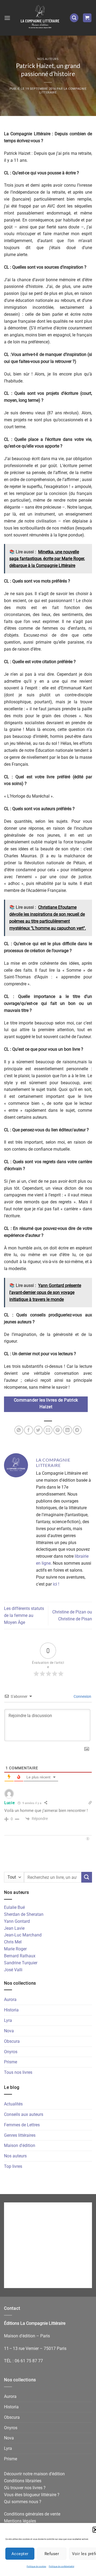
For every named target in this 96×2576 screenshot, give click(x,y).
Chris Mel (13, 1942)
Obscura (12, 2041)
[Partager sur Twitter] (38, 1430)
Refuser (52, 2554)
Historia (11, 2010)
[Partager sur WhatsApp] (19, 1430)
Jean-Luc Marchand (23, 1935)
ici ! (56, 1584)
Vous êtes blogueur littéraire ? (32, 2495)
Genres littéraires (20, 2135)
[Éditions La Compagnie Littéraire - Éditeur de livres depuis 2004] (40, 18)
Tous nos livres (18, 2072)
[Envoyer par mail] (48, 1430)
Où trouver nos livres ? (25, 2488)
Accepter (20, 2554)
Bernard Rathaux (20, 1956)
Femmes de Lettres (22, 2125)
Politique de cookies (36, 2566)
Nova (9, 2031)
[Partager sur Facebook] (28, 1430)
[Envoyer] (87, 1877)
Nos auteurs (48, 59)
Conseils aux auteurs (24, 2114)
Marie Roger (15, 1949)
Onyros (11, 2052)
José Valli (13, 1970)
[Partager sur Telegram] (77, 1430)
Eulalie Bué (14, 1907)
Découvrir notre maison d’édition (34, 2474)
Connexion (82, 1696)
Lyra (8, 2020)
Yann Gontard (17, 1921)
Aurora (10, 1999)
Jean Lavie (14, 1928)
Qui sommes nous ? (23, 2502)
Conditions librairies (23, 2481)
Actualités (13, 2104)
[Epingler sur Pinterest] (58, 1430)
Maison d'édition (20, 2145)
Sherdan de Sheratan (24, 1914)
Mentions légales (20, 2521)
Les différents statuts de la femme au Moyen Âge (24, 1615)
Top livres (13, 2166)
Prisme (11, 2062)
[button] (7, 18)
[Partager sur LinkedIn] (67, 1430)
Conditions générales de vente (32, 2514)
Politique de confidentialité (61, 2566)
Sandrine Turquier (21, 1963)
